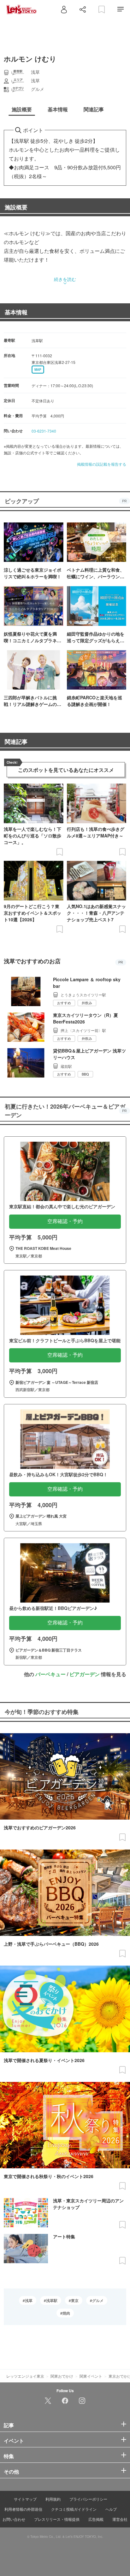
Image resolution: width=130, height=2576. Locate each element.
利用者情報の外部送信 (23, 2509)
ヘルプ (111, 2509)
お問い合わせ (14, 2519)
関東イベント (91, 2376)
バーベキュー (50, 1674)
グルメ (98, 2300)
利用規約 (53, 2499)
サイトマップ (25, 2499)
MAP (38, 370)
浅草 (29, 2300)
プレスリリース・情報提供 (57, 2519)
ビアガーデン (85, 1674)
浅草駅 (52, 2300)
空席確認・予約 (65, 1221)
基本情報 (16, 312)
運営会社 (120, 2519)
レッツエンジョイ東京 (25, 2376)
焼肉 (66, 2313)
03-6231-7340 (44, 431)
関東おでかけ (62, 2376)
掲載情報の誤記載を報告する (102, 464)
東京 (75, 2300)
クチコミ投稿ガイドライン (74, 2509)
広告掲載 (96, 2519)
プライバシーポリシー (88, 2499)
